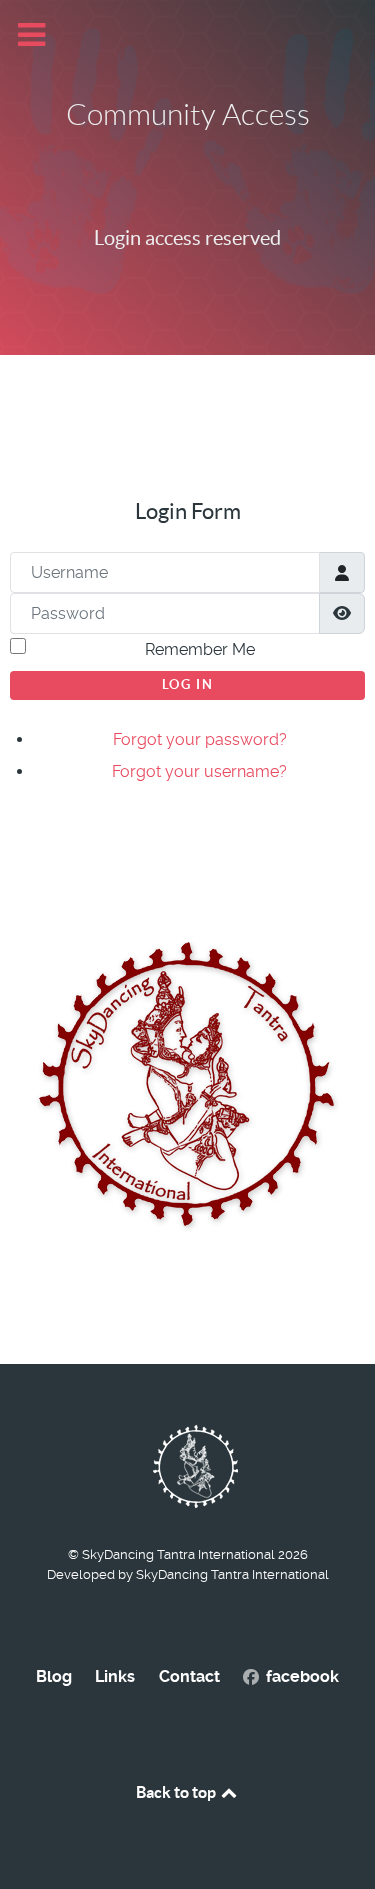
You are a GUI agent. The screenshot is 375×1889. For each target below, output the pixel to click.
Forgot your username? (199, 771)
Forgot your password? (200, 739)
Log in (188, 684)
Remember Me (200, 649)
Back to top (177, 1792)
